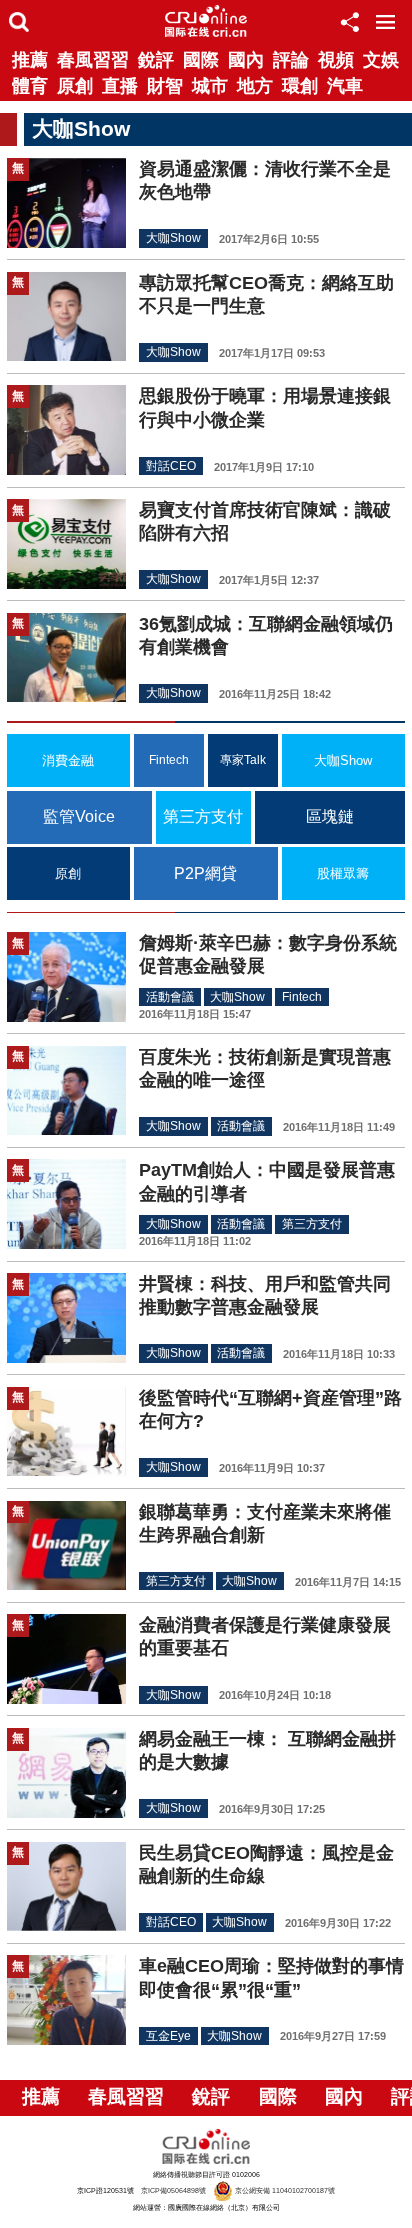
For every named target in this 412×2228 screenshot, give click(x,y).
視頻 (336, 60)
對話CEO (171, 466)
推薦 (30, 60)
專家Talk (243, 760)
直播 (120, 86)
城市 (210, 86)
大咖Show (173, 239)
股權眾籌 (343, 873)
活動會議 (170, 997)
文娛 (381, 60)
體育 (30, 86)
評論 (291, 60)
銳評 (156, 60)
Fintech (169, 760)
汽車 (345, 86)
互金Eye (168, 2036)
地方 (255, 86)
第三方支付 (203, 816)
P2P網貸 (205, 873)
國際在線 (206, 21)
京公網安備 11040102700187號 (284, 2190)
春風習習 (93, 60)
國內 (246, 60)
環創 (300, 86)
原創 (75, 86)
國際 (201, 60)
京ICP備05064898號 (173, 2190)
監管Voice (79, 816)
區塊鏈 (330, 816)
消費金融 (68, 760)
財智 (165, 86)
